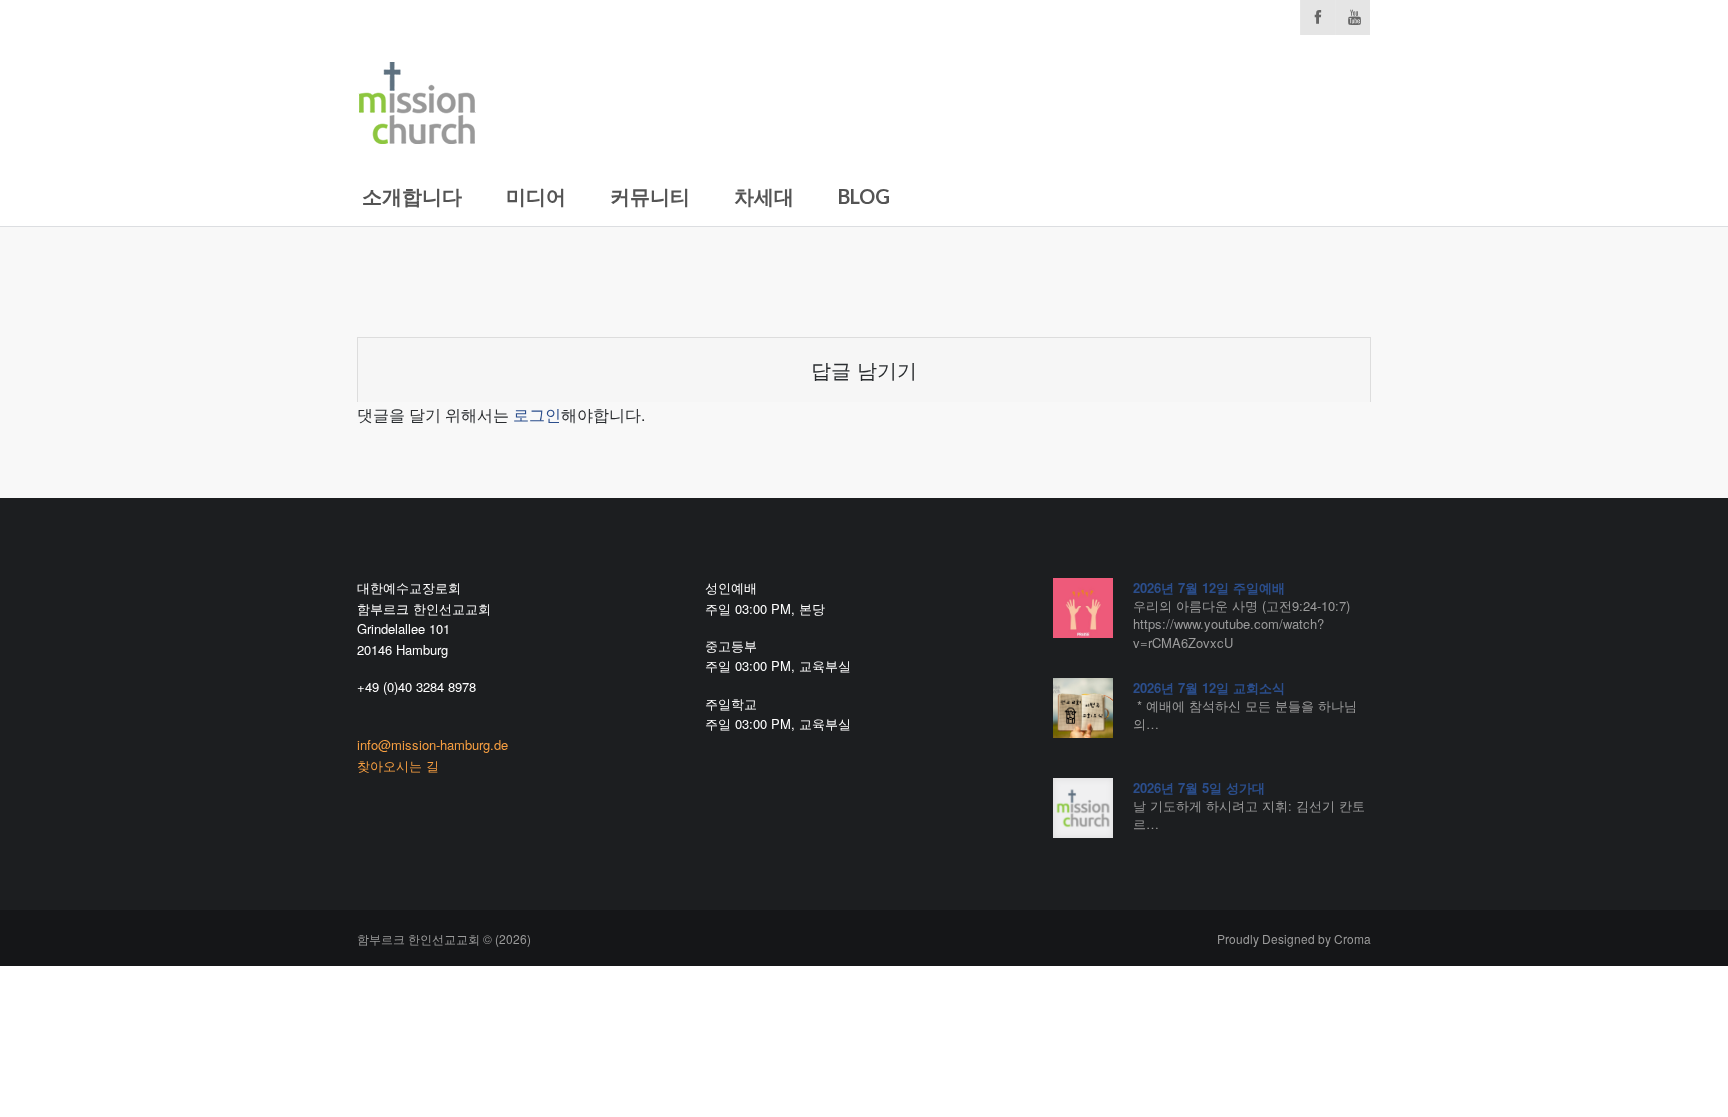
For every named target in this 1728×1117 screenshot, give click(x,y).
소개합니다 (412, 196)
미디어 (536, 196)
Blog (864, 196)
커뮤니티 (650, 196)
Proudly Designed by (1294, 938)
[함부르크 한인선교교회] (417, 98)
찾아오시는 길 (398, 765)
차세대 (764, 196)
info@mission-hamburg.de (432, 744)
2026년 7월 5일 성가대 (1199, 787)
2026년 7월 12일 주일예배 (1209, 587)
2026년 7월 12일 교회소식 (1209, 687)
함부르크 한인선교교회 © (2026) (444, 938)
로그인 (537, 414)
